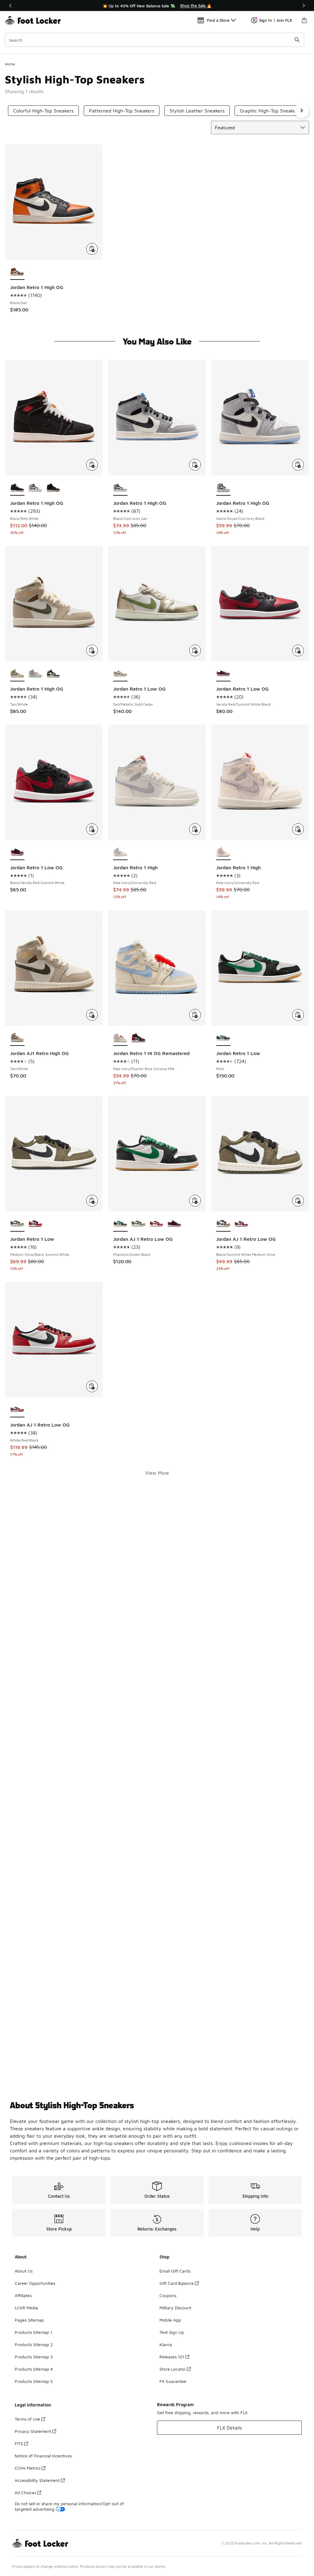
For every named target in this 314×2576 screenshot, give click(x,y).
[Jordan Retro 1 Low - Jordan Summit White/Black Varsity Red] (35, 1224)
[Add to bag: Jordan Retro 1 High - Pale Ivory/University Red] (195, 829)
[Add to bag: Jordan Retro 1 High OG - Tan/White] (92, 650)
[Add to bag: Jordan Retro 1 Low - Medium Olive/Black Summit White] (92, 1201)
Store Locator (173, 2369)
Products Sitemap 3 (34, 2357)
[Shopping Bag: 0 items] (304, 20)
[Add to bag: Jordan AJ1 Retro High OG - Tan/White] (92, 1015)
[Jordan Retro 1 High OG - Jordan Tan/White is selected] (17, 674)
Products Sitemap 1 (33, 2332)
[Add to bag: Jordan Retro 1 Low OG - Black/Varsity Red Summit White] (92, 829)
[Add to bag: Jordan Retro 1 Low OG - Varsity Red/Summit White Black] (298, 650)
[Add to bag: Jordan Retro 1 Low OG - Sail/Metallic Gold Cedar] (195, 650)
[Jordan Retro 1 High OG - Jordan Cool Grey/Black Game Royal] (35, 488)
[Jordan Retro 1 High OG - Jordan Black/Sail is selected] (17, 272)
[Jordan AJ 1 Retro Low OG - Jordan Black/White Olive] (138, 1224)
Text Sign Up (172, 2332)
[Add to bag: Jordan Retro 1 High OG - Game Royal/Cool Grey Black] (298, 465)
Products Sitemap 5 (34, 2381)
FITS (19, 2443)
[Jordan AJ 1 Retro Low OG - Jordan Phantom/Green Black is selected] (120, 1224)
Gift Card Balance (177, 2283)
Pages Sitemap (29, 2320)
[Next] (304, 6)
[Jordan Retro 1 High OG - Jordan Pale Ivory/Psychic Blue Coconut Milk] (35, 674)
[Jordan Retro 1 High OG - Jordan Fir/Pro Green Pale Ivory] (54, 674)
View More (157, 1473)
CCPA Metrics (28, 2468)
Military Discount (175, 2308)
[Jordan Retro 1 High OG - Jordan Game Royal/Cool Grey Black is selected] (223, 488)
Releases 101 (172, 2357)
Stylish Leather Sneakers (197, 111)
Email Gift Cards (175, 2271)
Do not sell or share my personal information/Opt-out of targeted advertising (69, 2506)
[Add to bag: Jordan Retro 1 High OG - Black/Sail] (92, 249)
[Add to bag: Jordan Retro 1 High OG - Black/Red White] (92, 465)
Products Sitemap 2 (34, 2344)
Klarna (166, 2344)
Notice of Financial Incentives (43, 2456)
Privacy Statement (33, 2431)
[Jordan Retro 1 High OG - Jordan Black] (54, 488)
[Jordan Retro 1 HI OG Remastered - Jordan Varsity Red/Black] (138, 1038)
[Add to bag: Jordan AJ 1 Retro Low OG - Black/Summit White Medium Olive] (298, 1201)
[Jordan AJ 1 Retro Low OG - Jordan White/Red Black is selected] (17, 1410)
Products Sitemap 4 (34, 2369)
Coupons (168, 2295)
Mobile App (170, 2320)
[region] (157, 6)
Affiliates (23, 2295)
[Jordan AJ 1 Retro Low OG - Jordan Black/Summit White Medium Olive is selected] (223, 1224)
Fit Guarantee (173, 2381)
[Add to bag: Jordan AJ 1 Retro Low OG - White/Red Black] (92, 1386)
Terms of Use (27, 2419)
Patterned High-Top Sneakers (122, 111)
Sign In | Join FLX (276, 20)
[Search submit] (297, 40)
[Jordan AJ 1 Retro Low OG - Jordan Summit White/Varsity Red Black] (241, 1224)
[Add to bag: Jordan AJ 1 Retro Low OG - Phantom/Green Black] (195, 1201)
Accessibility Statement (37, 2480)
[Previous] (10, 6)
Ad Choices (25, 2492)
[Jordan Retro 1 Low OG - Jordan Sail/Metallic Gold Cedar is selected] (120, 674)
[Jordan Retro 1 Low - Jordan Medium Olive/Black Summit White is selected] (17, 1224)
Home (10, 64)
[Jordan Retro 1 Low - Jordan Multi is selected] (223, 1038)
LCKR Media (26, 2308)
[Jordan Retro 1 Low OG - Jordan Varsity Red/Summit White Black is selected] (223, 674)
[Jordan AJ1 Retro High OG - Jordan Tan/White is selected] (17, 1038)
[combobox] (155, 40)
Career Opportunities (35, 2283)
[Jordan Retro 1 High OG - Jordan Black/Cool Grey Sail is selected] (120, 488)
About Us (24, 2271)
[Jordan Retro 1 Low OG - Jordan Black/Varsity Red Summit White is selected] (17, 852)
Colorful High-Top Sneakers (43, 111)
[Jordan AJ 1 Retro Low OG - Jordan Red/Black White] (174, 1224)
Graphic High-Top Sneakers (270, 111)
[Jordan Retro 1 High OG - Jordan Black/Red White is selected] (17, 488)
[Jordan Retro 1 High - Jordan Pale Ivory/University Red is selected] (120, 852)
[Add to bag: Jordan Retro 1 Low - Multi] (298, 1015)
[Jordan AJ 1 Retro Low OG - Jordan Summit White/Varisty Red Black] (157, 1224)
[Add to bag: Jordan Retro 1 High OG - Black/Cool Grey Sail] (195, 465)
